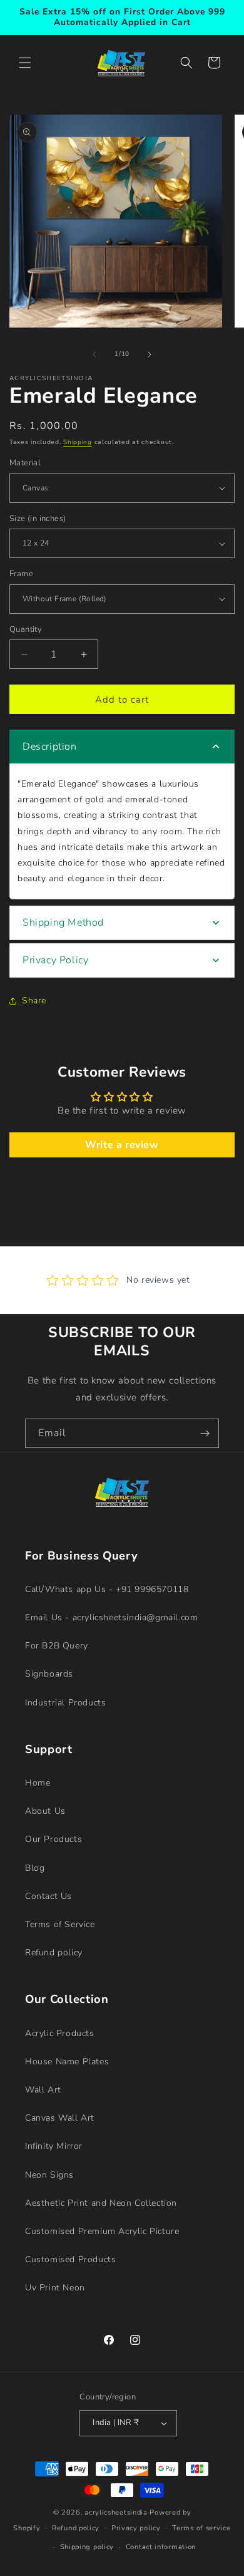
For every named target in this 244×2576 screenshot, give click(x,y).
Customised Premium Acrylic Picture (102, 2231)
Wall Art (43, 2090)
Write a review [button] (122, 1145)
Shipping (78, 442)
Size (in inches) (38, 519)
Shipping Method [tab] (63, 923)
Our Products (53, 1839)
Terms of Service (60, 1924)
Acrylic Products (60, 2033)
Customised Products (70, 2259)
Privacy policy (136, 2528)
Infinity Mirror (54, 2146)
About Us (45, 1811)
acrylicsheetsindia (116, 2512)
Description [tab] (50, 747)
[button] (25, 63)
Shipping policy (87, 2547)
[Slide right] (150, 354)
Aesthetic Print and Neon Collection (101, 2203)
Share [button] (34, 1001)
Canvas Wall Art (60, 2118)
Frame (21, 574)
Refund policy (54, 1953)
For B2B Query (57, 1646)
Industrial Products (65, 1703)
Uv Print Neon (55, 2288)
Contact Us (48, 1896)
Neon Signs (49, 2175)
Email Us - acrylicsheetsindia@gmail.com (111, 1617)
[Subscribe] (205, 1433)
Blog (35, 1868)
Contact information (161, 2547)
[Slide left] (94, 354)
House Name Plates (67, 2061)
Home (38, 1783)
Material (25, 463)
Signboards (49, 1674)
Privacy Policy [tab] (55, 960)
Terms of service (201, 2528)
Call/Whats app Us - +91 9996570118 (107, 1589)
